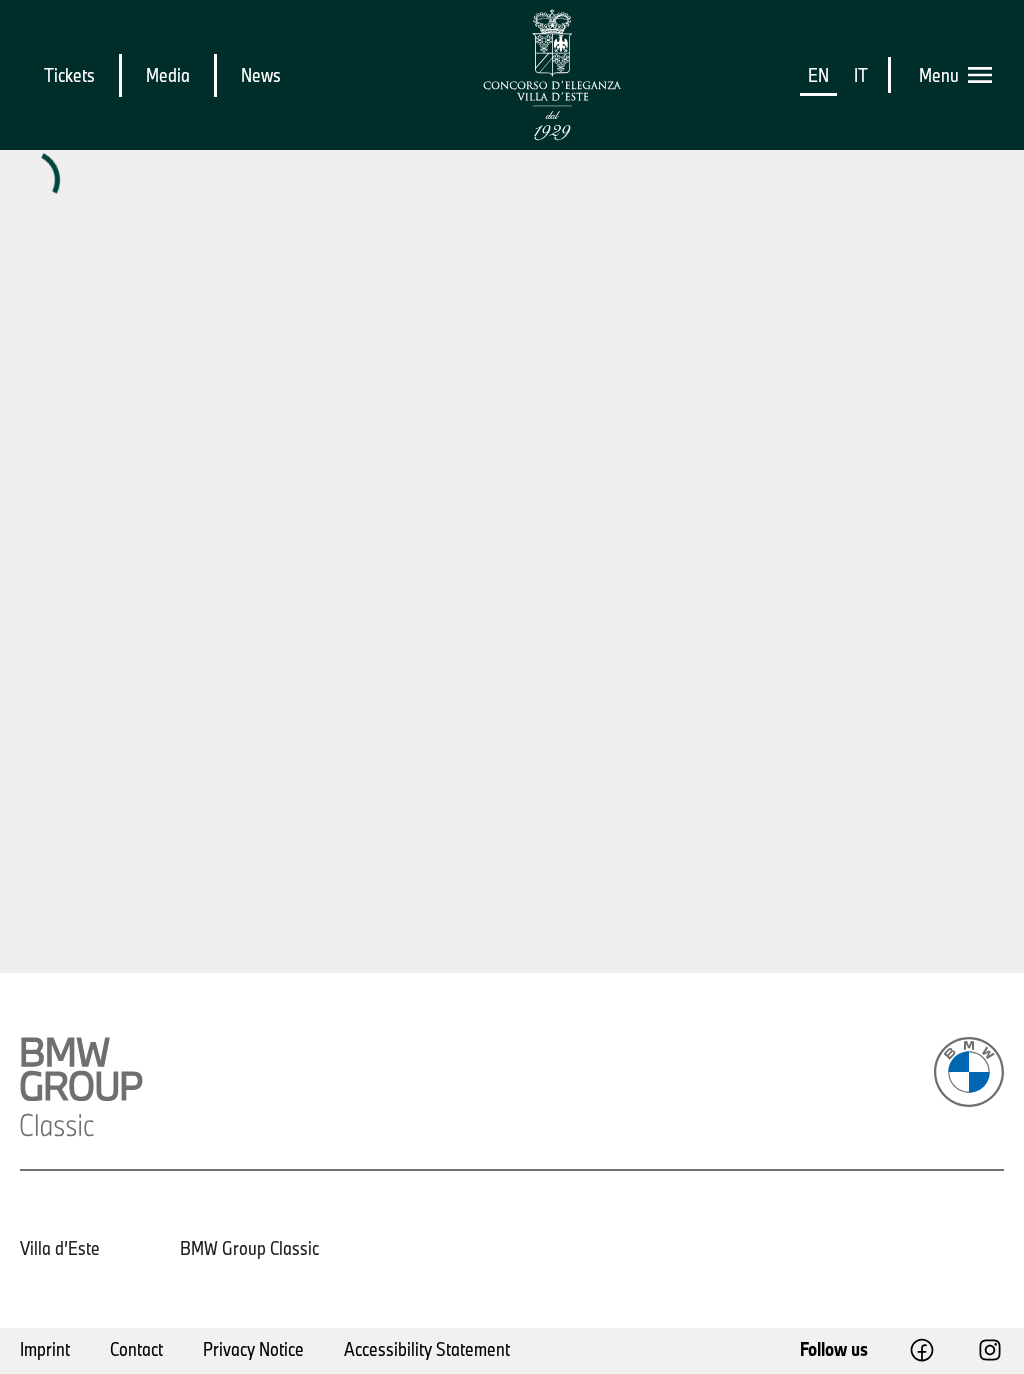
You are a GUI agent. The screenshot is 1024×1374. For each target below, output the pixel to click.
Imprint (45, 1349)
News (261, 75)
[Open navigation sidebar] (986, 75)
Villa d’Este (60, 1248)
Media (168, 75)
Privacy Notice (253, 1349)
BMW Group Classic (249, 1248)
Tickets (69, 75)
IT (861, 75)
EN (818, 75)
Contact (136, 1349)
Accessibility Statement (427, 1349)
